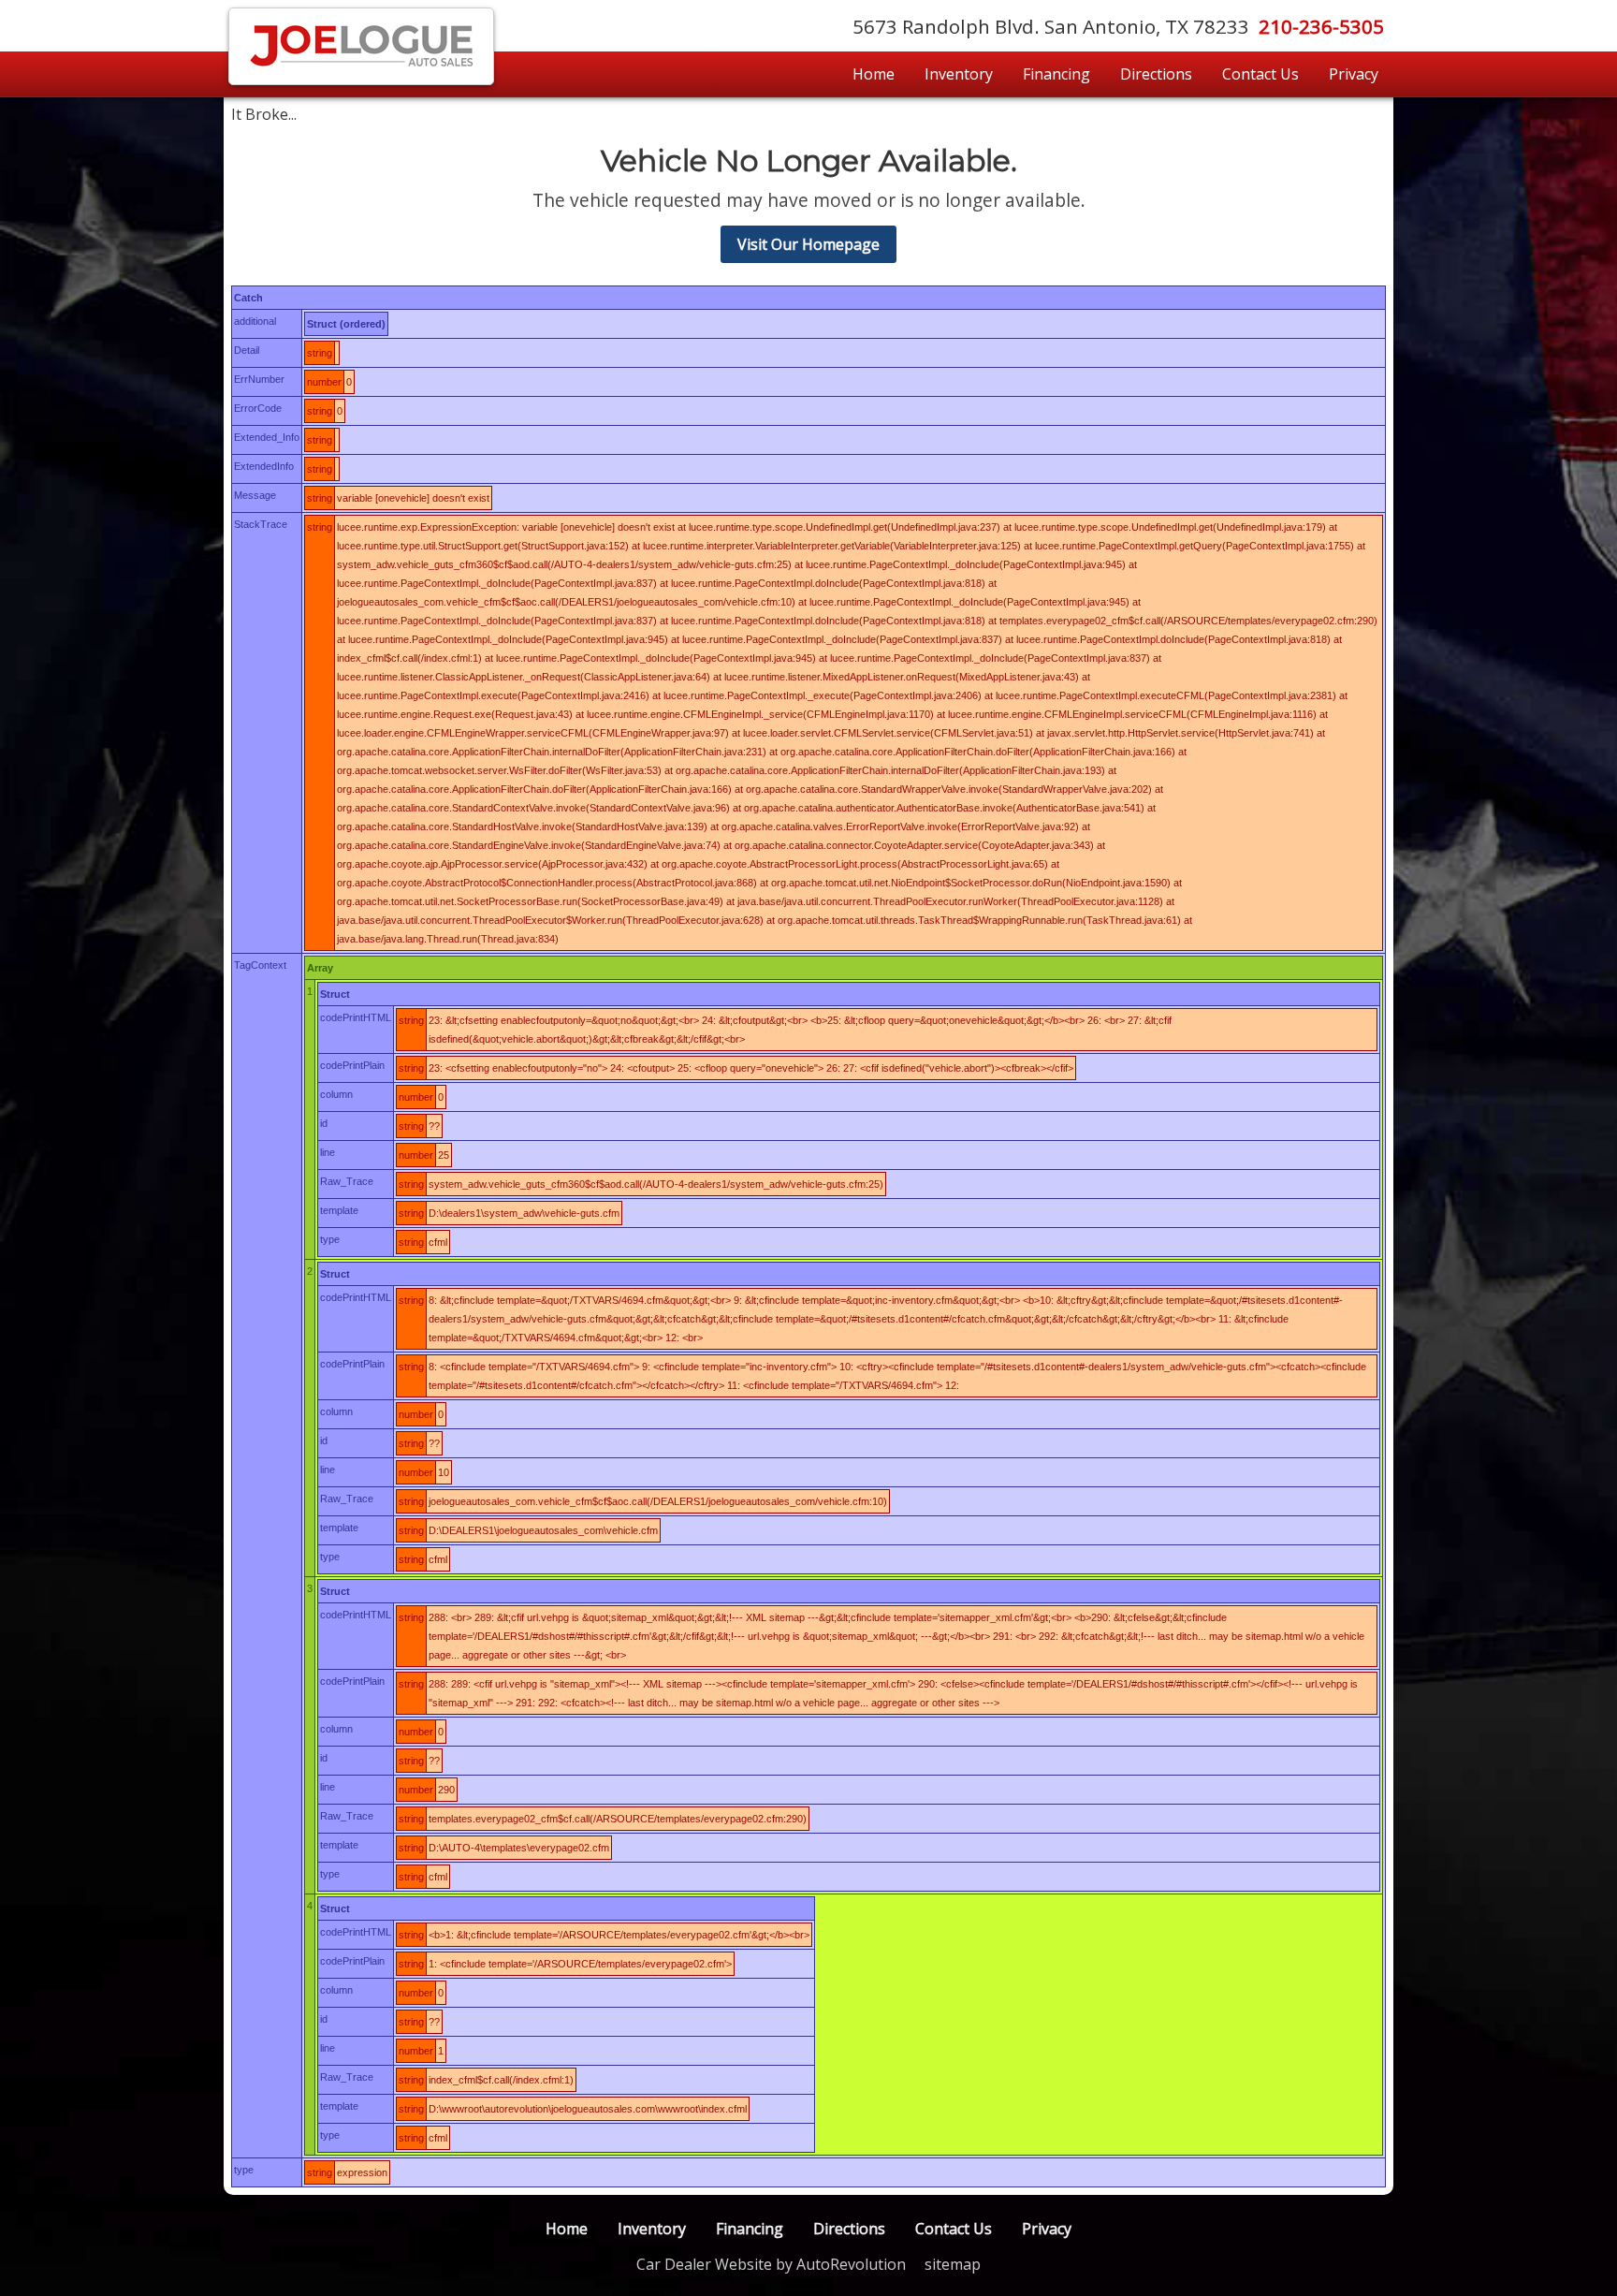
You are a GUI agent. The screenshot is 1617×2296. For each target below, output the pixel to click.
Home (874, 74)
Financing (1056, 74)
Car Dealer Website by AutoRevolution (771, 2264)
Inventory (959, 74)
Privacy (1354, 74)
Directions (1156, 74)
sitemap (953, 2264)
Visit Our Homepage (808, 244)
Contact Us (1260, 74)
